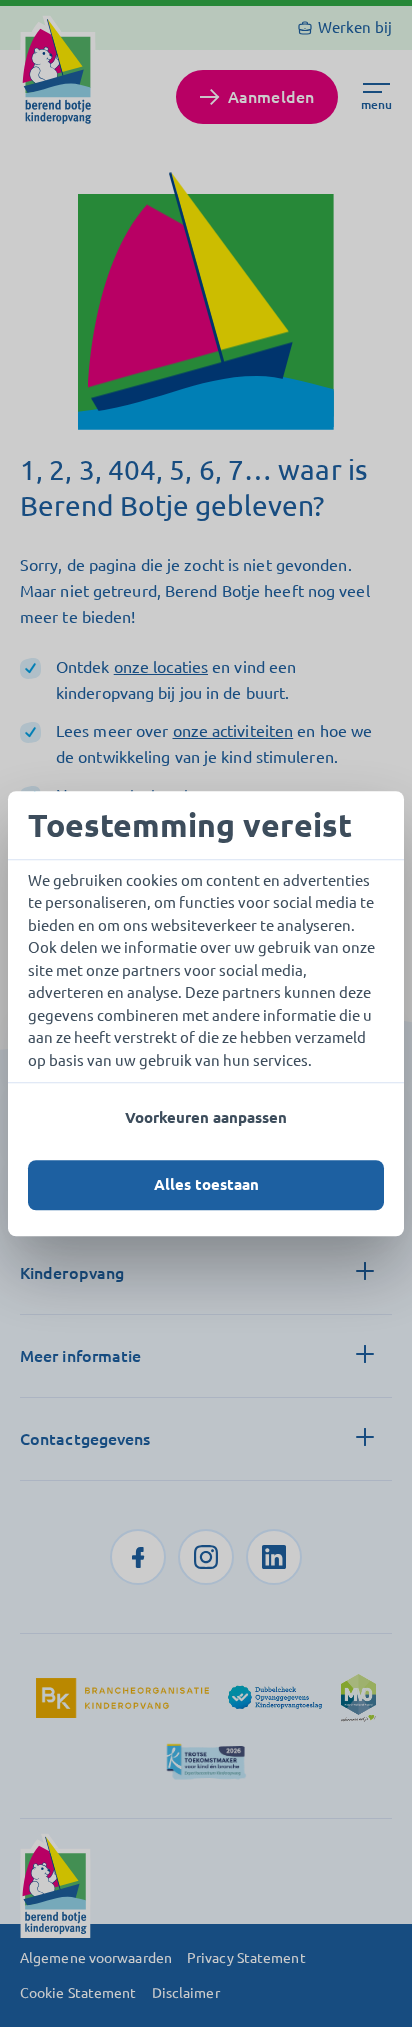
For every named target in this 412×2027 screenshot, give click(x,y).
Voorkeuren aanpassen (206, 1117)
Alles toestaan (206, 1184)
